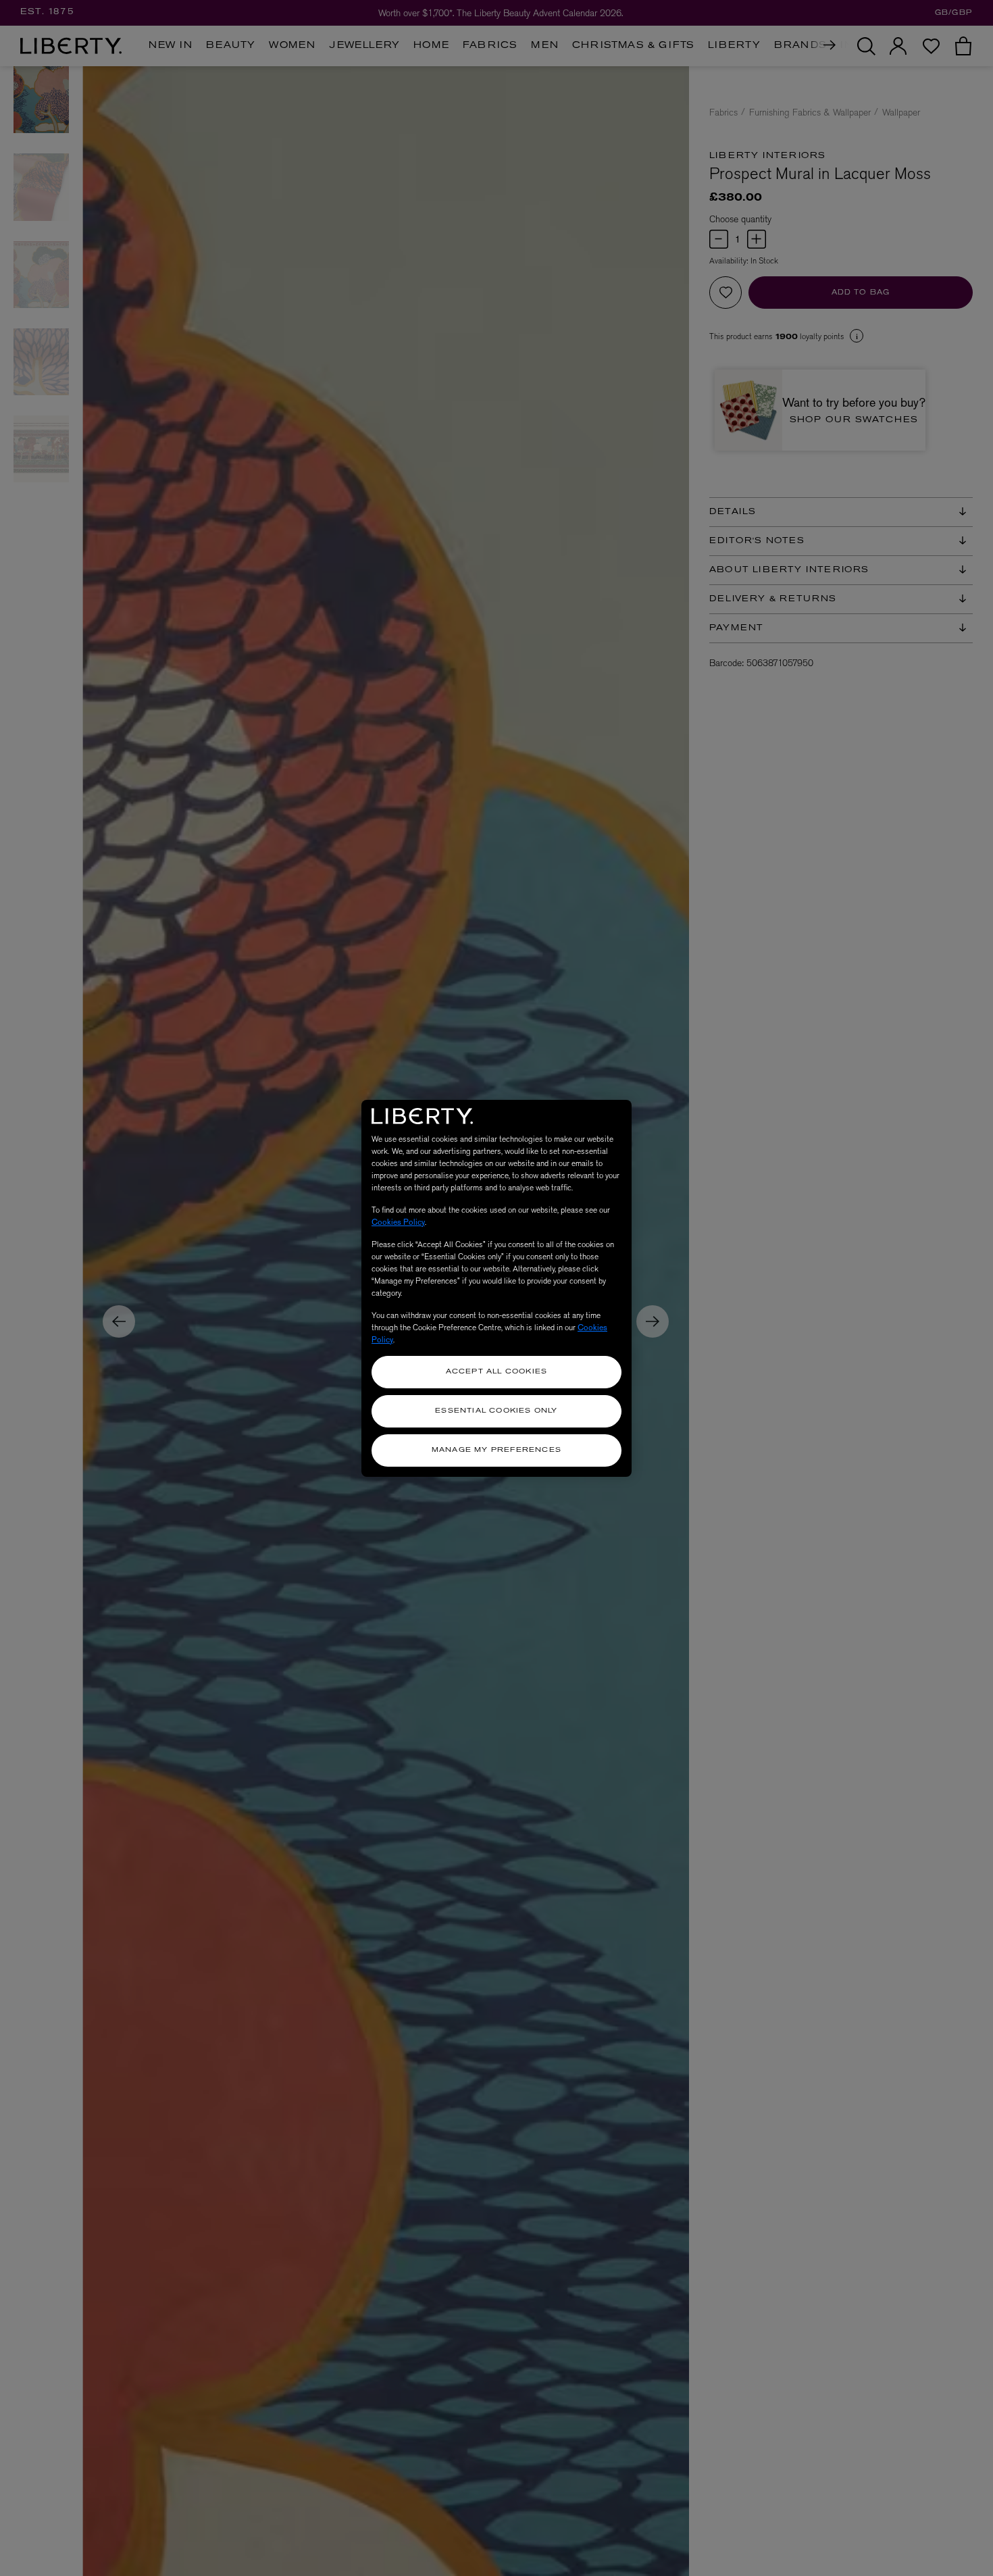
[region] (496, 1288)
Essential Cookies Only (496, 1411)
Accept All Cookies (497, 1372)
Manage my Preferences (496, 1450)
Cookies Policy (398, 1222)
